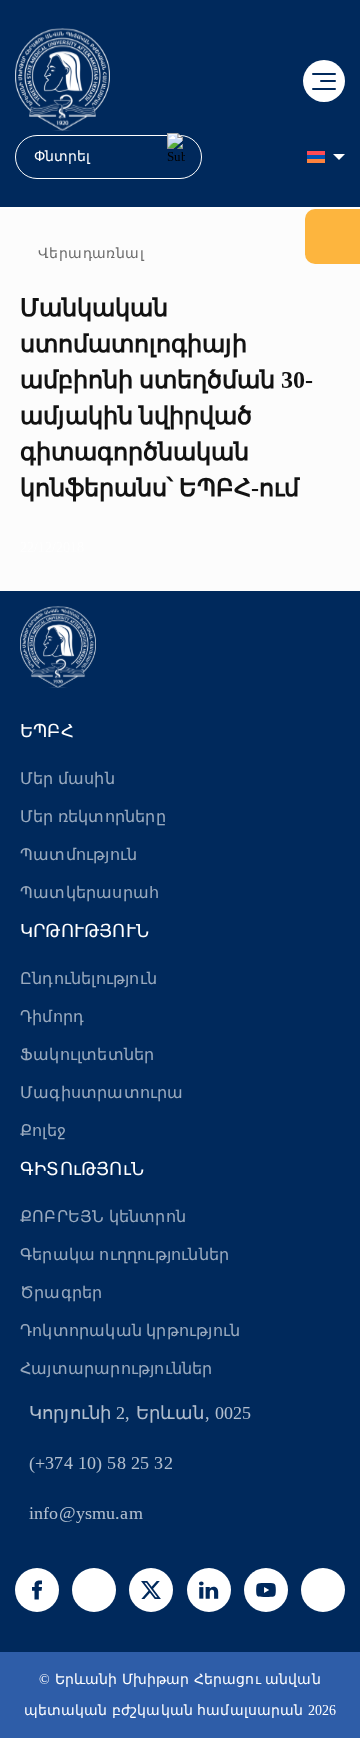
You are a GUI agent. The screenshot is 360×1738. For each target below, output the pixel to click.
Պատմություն (78, 854)
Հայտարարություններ (116, 1368)
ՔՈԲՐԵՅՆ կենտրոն (103, 1216)
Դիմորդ (52, 1016)
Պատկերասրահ (89, 892)
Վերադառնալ (91, 253)
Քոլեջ (43, 1130)
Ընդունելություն (88, 978)
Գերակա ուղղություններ (124, 1254)
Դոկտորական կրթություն (130, 1330)
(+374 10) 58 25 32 (101, 1463)
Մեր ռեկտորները (93, 816)
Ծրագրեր (61, 1292)
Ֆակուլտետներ (87, 1054)
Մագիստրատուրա (102, 1092)
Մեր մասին (67, 778)
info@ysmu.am (86, 1513)
